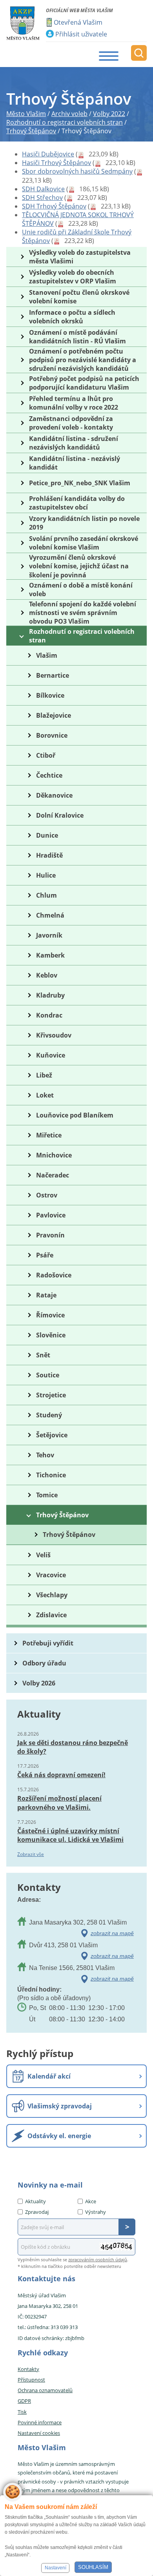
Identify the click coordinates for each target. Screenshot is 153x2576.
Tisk (22, 2412)
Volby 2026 (39, 1683)
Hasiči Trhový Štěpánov (56, 163)
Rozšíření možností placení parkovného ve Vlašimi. (59, 1803)
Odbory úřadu (44, 1663)
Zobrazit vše (31, 1854)
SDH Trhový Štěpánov (54, 206)
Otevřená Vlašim (78, 22)
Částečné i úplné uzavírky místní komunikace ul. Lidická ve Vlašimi (70, 1835)
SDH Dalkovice (43, 189)
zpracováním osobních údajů (98, 2259)
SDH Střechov (42, 198)
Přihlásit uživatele (81, 34)
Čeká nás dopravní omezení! (61, 1775)
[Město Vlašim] (23, 23)
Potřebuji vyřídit (48, 1643)
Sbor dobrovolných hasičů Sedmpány (77, 171)
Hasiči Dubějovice (48, 154)
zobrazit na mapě (112, 1933)
